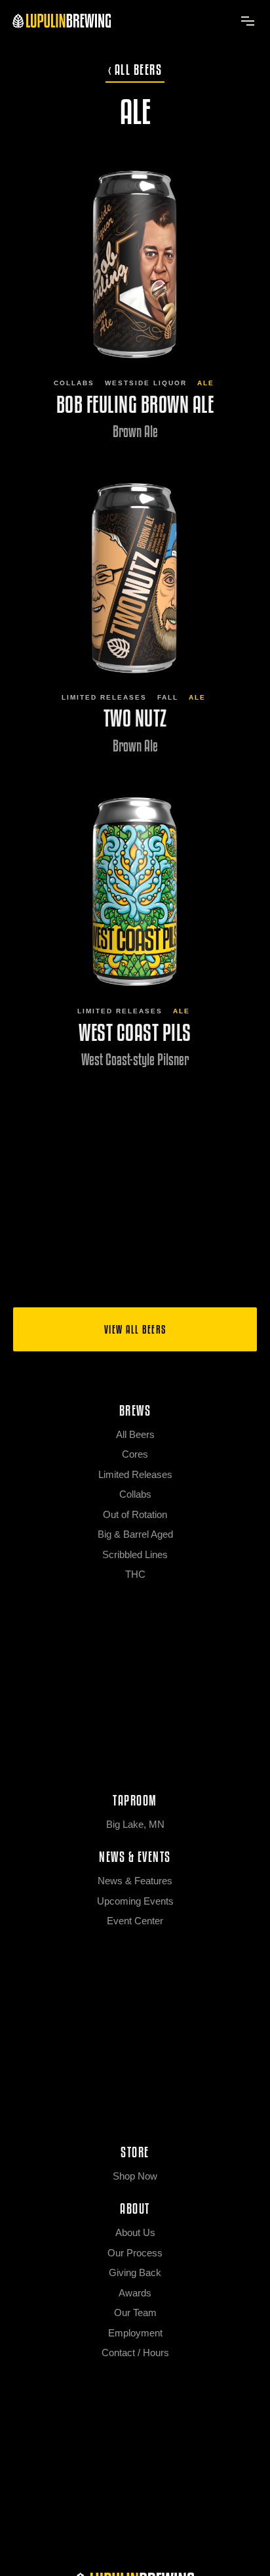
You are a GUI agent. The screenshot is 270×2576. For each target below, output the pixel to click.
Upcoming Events (135, 1901)
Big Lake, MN (135, 1824)
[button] (248, 21)
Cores (135, 1454)
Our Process (135, 2253)
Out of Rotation (135, 1514)
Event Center (135, 1921)
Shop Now (135, 2176)
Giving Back (135, 2272)
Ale (206, 383)
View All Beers (135, 1329)
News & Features (135, 1881)
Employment (135, 2333)
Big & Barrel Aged (135, 1534)
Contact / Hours (135, 2353)
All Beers (135, 1434)
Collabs (74, 383)
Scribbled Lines (135, 1554)
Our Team (135, 2312)
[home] (62, 20)
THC (135, 1574)
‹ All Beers (135, 70)
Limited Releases (104, 697)
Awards (135, 2293)
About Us (135, 2232)
